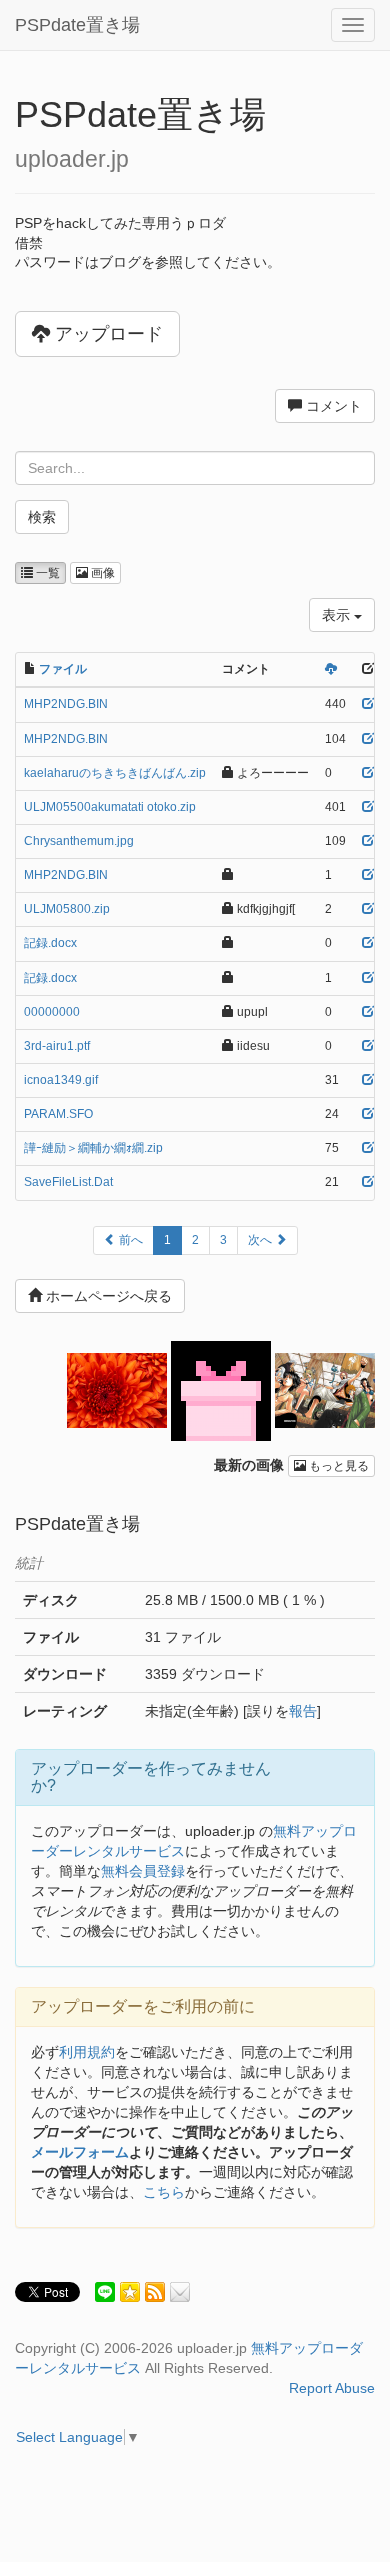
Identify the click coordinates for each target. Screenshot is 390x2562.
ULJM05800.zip (67, 909)
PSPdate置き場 (77, 25)
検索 (42, 517)
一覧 (46, 573)
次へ (261, 1240)
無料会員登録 (143, 1871)
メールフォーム (80, 2152)
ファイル (63, 669)
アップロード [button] (106, 334)
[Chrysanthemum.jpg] (117, 1389)
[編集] (368, 704)
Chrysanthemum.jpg (79, 841)
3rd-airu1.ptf (57, 1046)
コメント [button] (332, 406)
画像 (101, 573)
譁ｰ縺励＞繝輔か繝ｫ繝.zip (93, 1148)
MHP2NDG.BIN (66, 704)
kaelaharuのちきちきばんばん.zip (115, 773)
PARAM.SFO (58, 1114)
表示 (338, 615)
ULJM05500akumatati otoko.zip (110, 807)
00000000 (52, 1012)
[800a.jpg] (325, 1389)
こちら (164, 2192)
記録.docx (50, 943)
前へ (129, 1240)
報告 (303, 1711)
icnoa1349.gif (61, 1080)
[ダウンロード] (331, 669)
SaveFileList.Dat (68, 1182)
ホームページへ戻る (107, 1296)
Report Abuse (332, 2388)
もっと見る (337, 1466)
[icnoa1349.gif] (221, 1389)
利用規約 (87, 2052)
